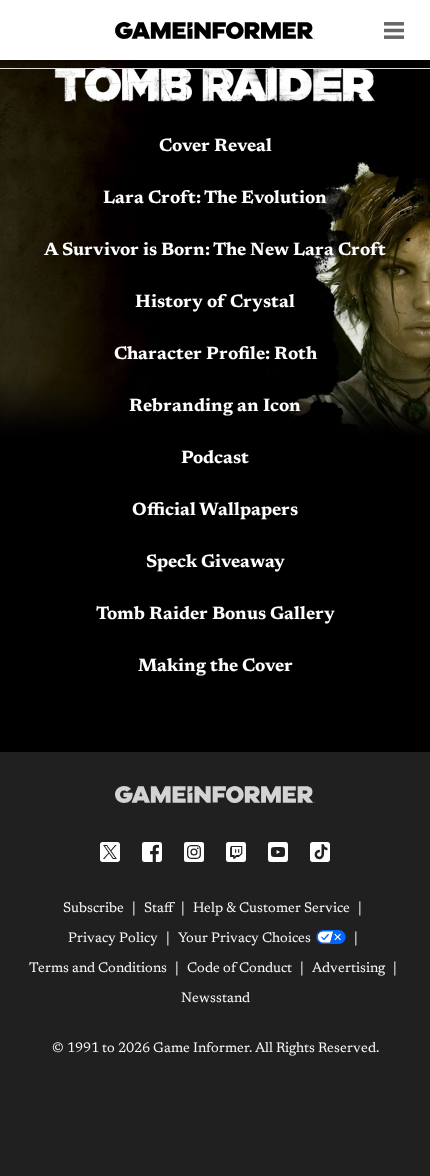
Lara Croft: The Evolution (215, 199)
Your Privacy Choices (244, 939)
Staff (158, 909)
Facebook (152, 852)
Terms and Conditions (98, 969)
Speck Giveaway (215, 563)
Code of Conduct (239, 969)
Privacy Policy (113, 939)
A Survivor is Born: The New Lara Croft (215, 251)
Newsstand (215, 999)
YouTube (278, 852)
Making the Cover (215, 667)
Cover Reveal (215, 147)
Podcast (215, 459)
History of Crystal (215, 303)
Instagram (194, 852)
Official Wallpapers (215, 511)
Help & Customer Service (271, 909)
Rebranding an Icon (215, 407)
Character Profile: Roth (215, 355)
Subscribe (93, 909)
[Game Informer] (215, 794)
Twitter (110, 852)
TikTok (320, 852)
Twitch (236, 852)
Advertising (348, 969)
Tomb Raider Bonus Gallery (215, 615)
